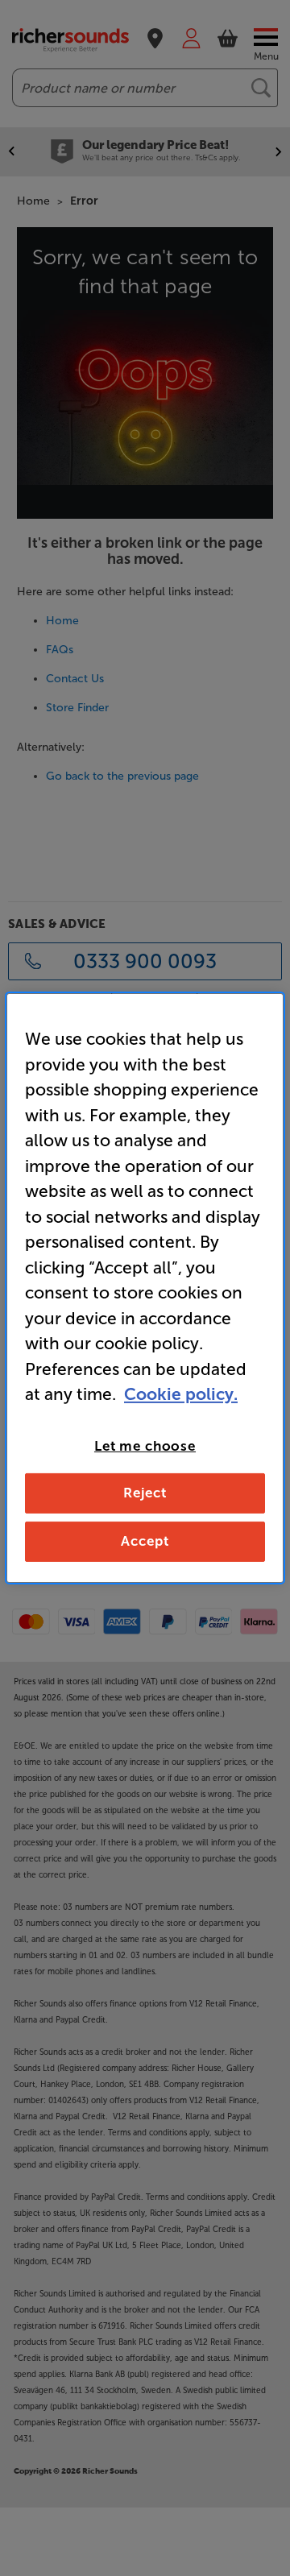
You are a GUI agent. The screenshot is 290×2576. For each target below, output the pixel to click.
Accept (145, 1541)
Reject (145, 1493)
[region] (145, 1288)
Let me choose (145, 1445)
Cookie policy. (181, 1394)
